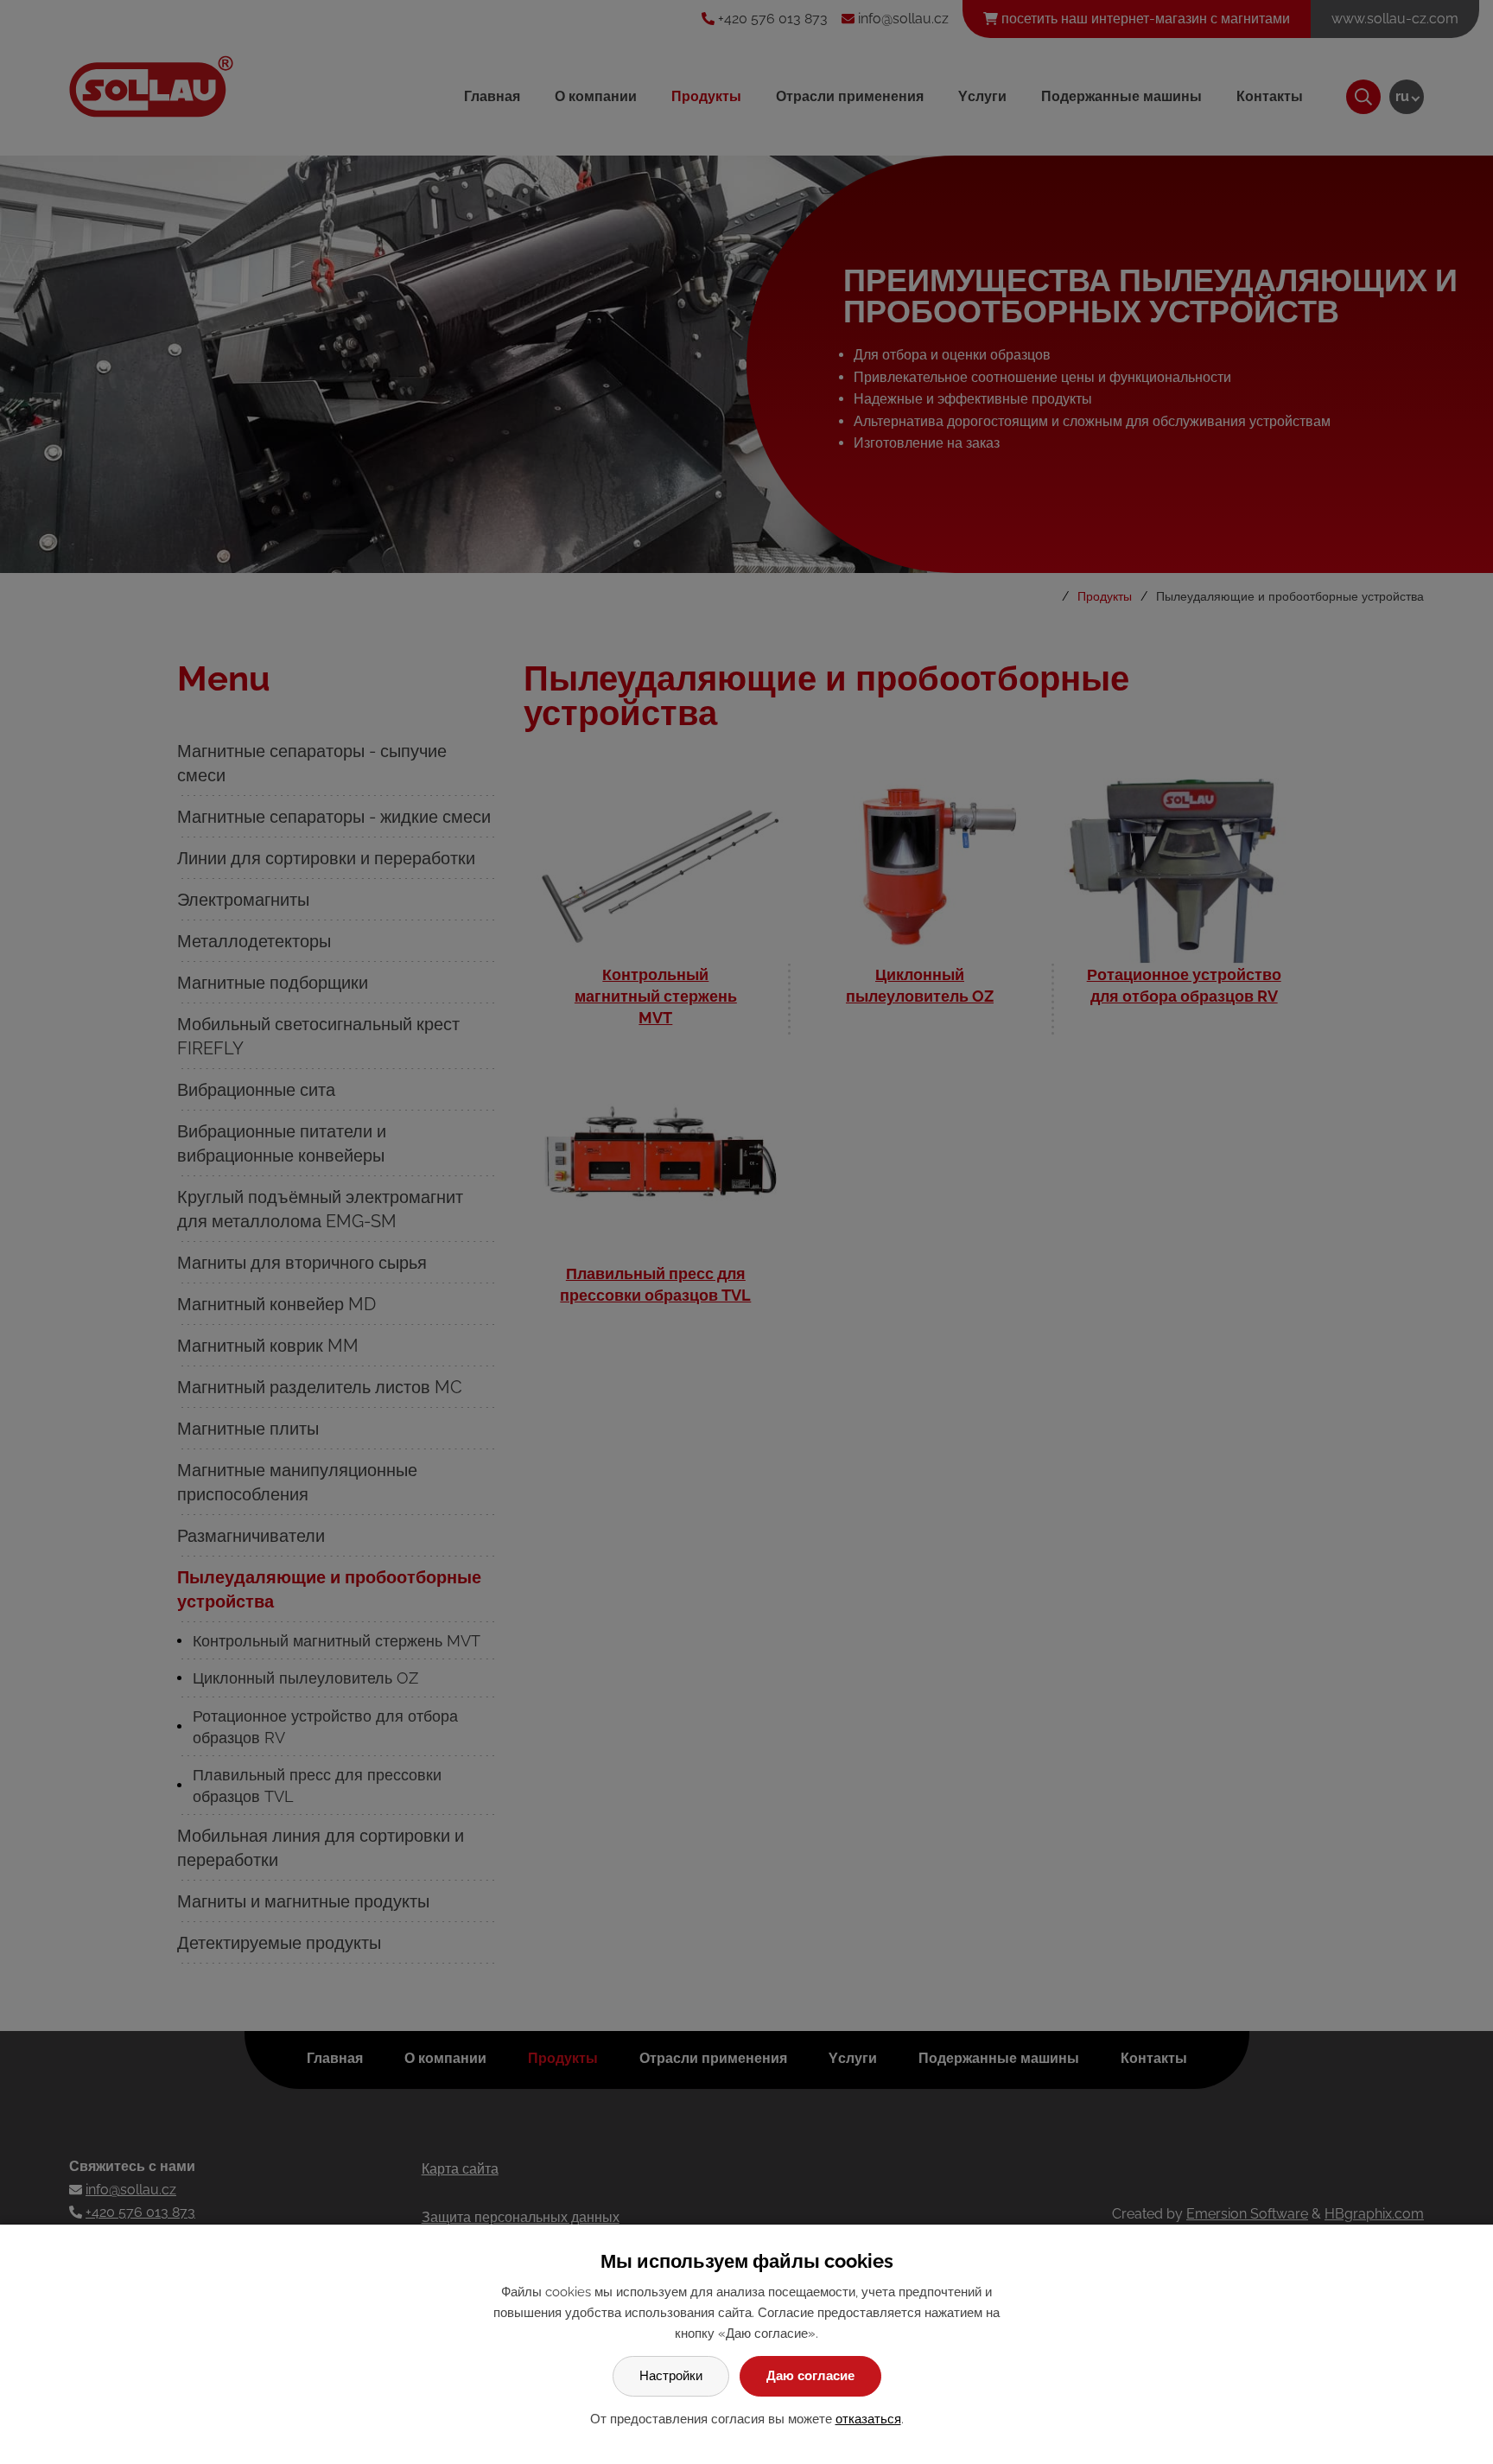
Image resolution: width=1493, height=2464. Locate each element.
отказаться (868, 2419)
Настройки (671, 2376)
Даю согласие (810, 2376)
